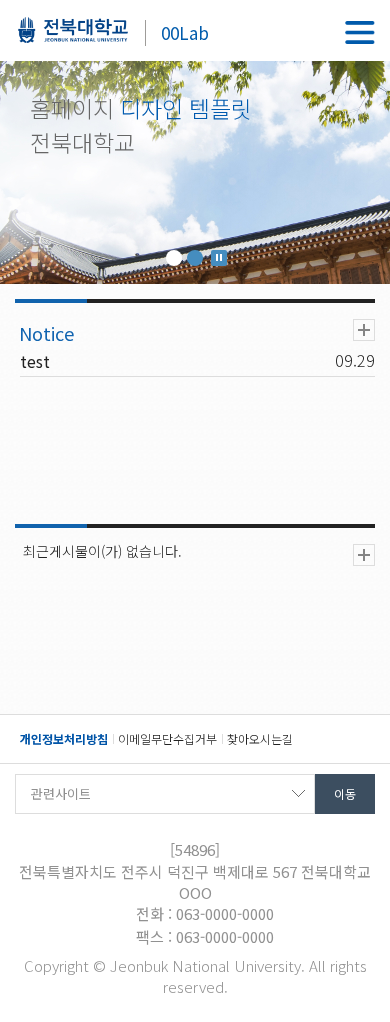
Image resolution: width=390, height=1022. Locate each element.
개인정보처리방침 (64, 738)
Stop (219, 258)
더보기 (364, 330)
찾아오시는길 (260, 738)
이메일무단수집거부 (167, 738)
